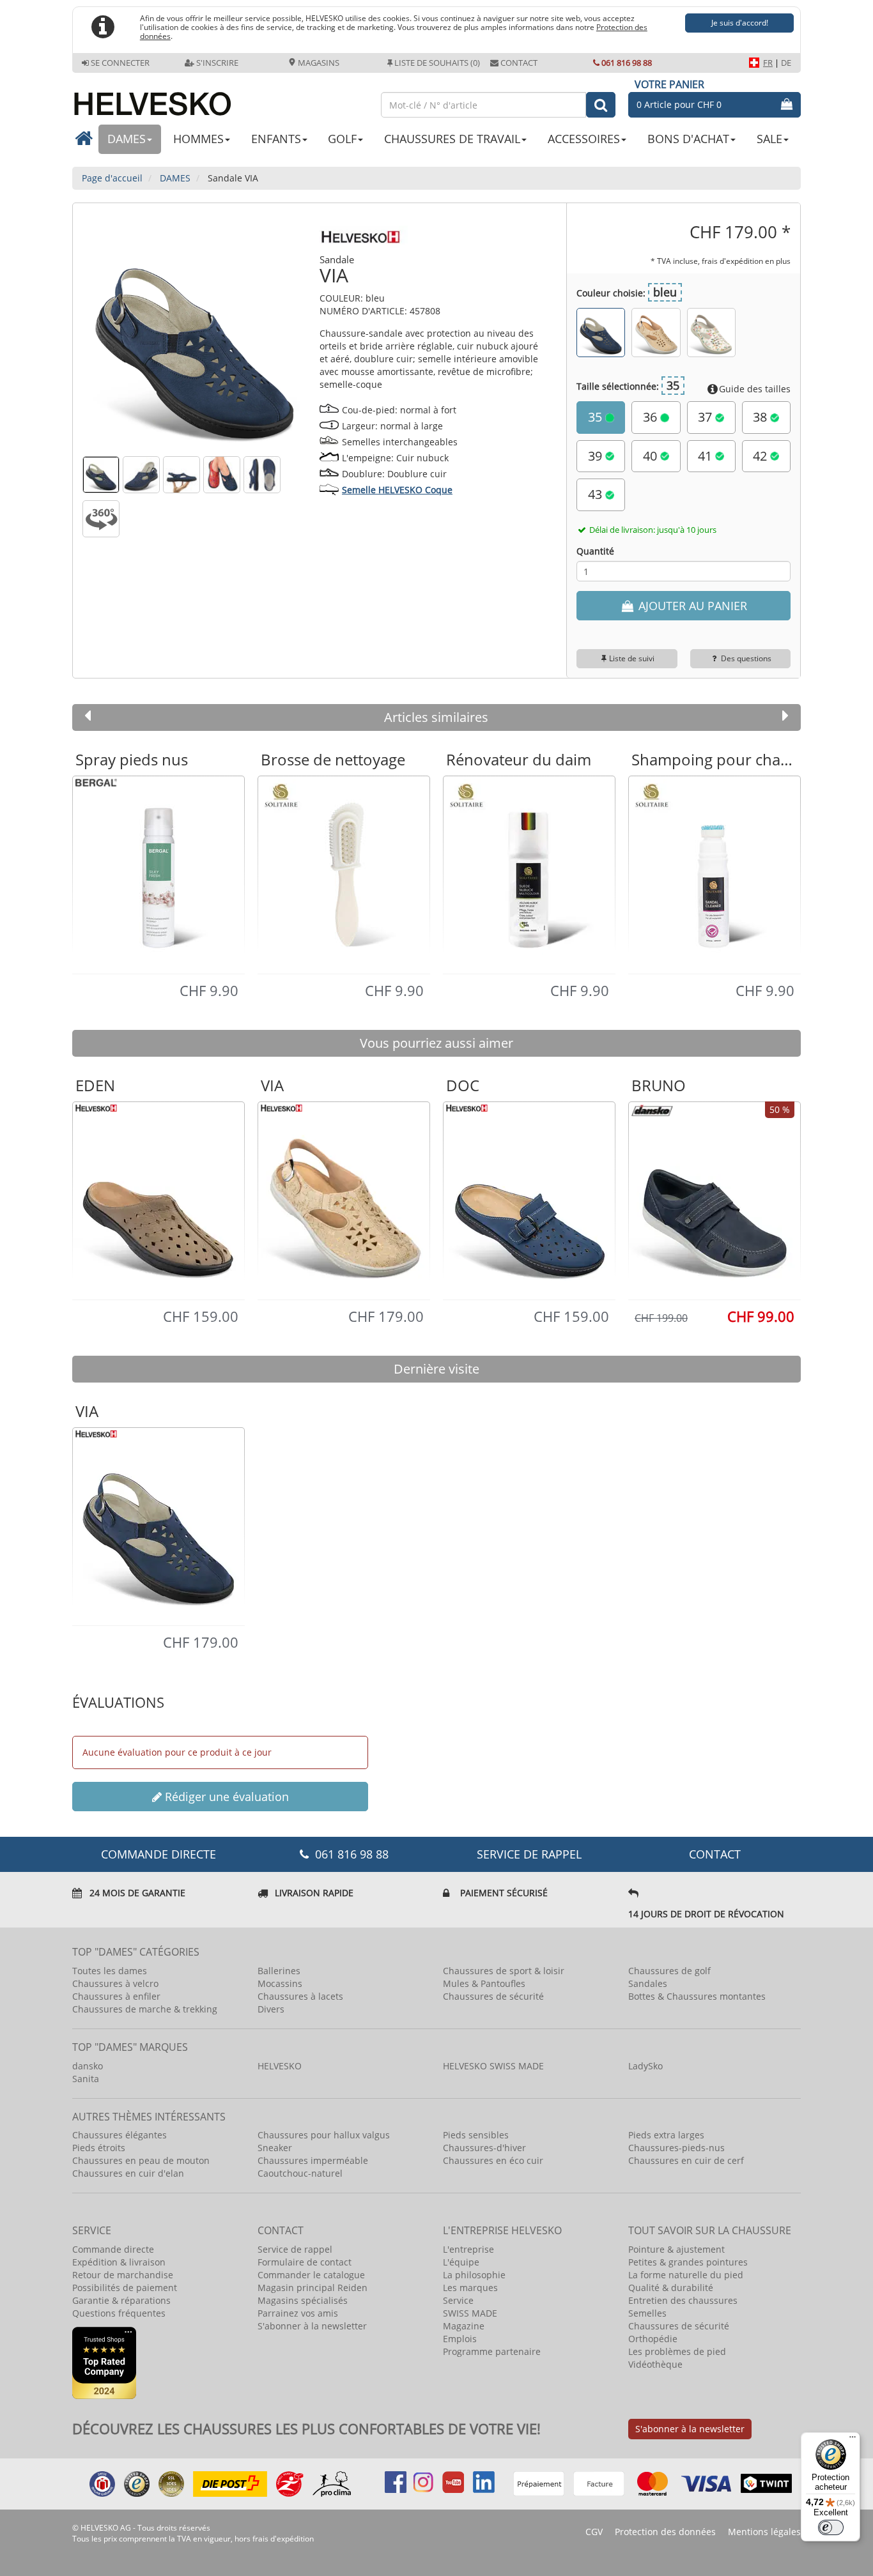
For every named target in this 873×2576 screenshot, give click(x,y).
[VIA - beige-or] (656, 332)
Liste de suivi (632, 658)
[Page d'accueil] (220, 99)
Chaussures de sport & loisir (504, 1971)
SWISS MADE (470, 2313)
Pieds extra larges (666, 2135)
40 (652, 456)
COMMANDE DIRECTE (158, 1854)
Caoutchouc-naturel (300, 2173)
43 (597, 494)
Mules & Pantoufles (484, 1983)
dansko (88, 2066)
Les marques (470, 2288)
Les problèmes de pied (677, 2351)
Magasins (318, 63)
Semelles (647, 2313)
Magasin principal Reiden (313, 2288)
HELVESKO (280, 2066)
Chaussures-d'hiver (484, 2148)
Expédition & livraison (119, 2262)
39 (597, 456)
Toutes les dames (110, 1971)
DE (786, 63)
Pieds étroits (99, 2148)
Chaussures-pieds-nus (676, 2148)
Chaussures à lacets (300, 1996)
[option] (158, 874)
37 (707, 417)
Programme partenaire (492, 2351)
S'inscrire (217, 63)
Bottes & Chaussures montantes (697, 1996)
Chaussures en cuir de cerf (686, 2160)
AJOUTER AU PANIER (691, 606)
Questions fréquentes (119, 2313)
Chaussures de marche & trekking (145, 2009)
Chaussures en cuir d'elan (128, 2173)
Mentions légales (764, 2532)
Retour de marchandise (123, 2275)
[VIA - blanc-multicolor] (711, 332)
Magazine (464, 2326)
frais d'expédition (283, 2539)
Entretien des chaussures (683, 2300)
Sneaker (275, 2148)
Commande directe (113, 2249)
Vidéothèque (655, 2364)
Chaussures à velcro (115, 1983)
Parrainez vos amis (298, 2313)
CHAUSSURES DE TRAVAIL (452, 139)
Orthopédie (653, 2339)
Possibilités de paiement (125, 2288)
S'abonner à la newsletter (312, 2326)
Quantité (595, 551)
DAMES (127, 139)
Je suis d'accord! (740, 23)
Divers (271, 2009)
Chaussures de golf (669, 1971)
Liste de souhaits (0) (437, 63)
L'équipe (461, 2262)
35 (597, 417)
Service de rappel (529, 1854)
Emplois (460, 2339)
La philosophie (474, 2275)
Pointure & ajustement (676, 2249)
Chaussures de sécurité (493, 1996)
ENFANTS (276, 139)
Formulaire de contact (305, 2262)
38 (761, 417)
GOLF (342, 139)
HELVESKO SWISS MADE (493, 2066)
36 (652, 417)
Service (458, 2300)
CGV (594, 2532)
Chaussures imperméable (313, 2160)
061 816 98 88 (627, 63)
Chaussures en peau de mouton (141, 2160)
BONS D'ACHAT (688, 139)
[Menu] (853, 2440)
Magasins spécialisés (303, 2300)
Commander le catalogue (311, 2275)
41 (707, 456)
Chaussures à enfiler (116, 1996)
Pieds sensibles (476, 2135)
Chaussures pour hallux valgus (324, 2135)
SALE (769, 139)
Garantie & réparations (121, 2300)
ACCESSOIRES (584, 139)
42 (761, 456)
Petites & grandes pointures (688, 2262)
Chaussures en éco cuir (493, 2160)
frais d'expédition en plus (746, 261)
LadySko (645, 2066)
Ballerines (279, 1971)
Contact (519, 63)
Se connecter (120, 63)
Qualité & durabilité (671, 2288)
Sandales (648, 1983)
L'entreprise (468, 2249)
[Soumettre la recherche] (601, 105)
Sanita (86, 2079)
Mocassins (280, 1983)
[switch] (831, 2527)
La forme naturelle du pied (686, 2275)
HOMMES (198, 139)
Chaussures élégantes (120, 2135)
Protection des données (665, 2532)
